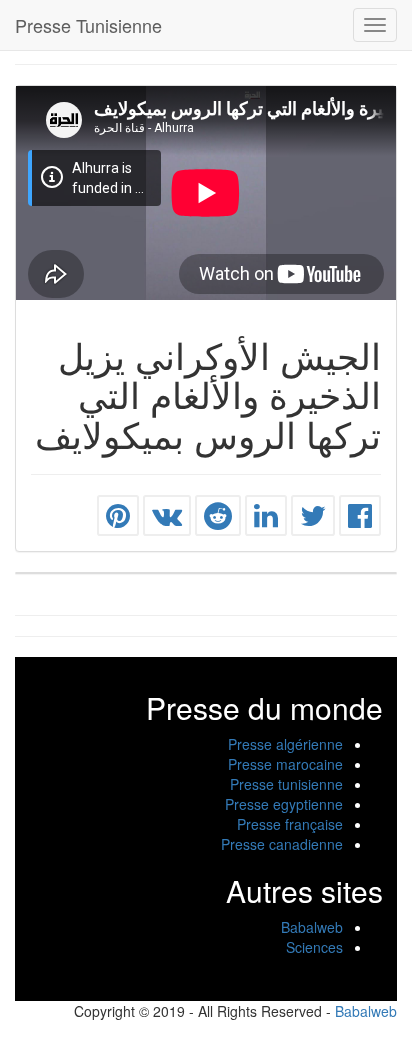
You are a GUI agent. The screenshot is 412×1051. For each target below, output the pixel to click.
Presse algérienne (285, 744)
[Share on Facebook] (360, 520)
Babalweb (312, 927)
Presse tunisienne (286, 784)
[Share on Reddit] (218, 520)
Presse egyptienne (284, 804)
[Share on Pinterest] (118, 520)
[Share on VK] (167, 520)
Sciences (314, 947)
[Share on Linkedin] (266, 520)
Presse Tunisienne (88, 25)
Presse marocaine (285, 764)
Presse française (290, 824)
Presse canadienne (282, 844)
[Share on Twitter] (313, 520)
